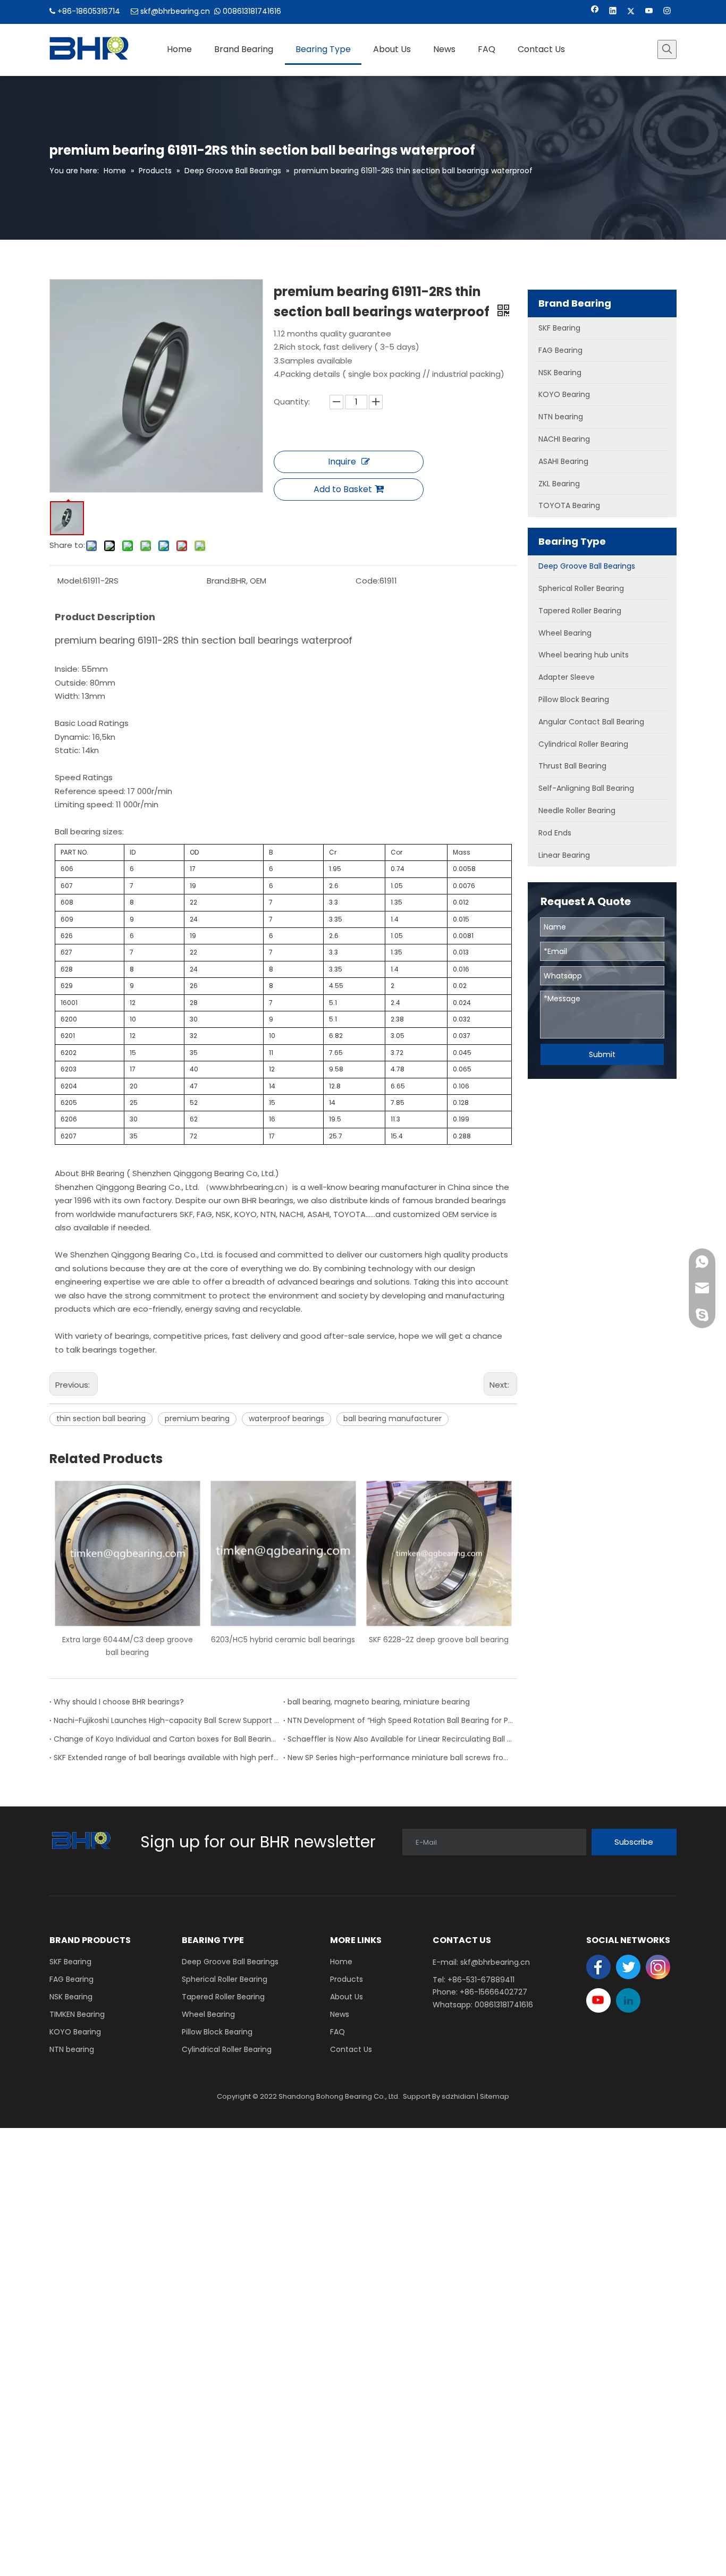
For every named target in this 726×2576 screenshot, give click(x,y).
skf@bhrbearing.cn (175, 11)
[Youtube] (649, 12)
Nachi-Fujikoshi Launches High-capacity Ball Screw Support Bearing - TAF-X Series (166, 1720)
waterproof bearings (286, 1418)
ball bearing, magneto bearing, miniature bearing (379, 1702)
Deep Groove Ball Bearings (230, 1962)
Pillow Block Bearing (217, 2032)
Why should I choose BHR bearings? (119, 1702)
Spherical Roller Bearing (225, 1979)
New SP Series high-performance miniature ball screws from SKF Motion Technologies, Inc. (400, 1758)
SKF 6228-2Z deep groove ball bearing (283, 1640)
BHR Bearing (102, 1173)
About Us (347, 1997)
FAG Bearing (71, 1979)
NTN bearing (72, 2049)
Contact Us (351, 2049)
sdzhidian (458, 2096)
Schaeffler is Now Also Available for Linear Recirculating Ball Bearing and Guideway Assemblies (400, 1739)
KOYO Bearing (75, 2032)
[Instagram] (667, 12)
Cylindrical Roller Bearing (227, 2049)
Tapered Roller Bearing (223, 1997)
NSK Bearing (71, 1997)
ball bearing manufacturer (392, 1418)
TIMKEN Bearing (77, 2014)
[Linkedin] (613, 12)
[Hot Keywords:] (667, 49)
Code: (368, 581)
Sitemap (495, 2096)
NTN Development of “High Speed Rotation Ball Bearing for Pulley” (400, 1720)
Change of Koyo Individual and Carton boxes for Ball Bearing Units (166, 1739)
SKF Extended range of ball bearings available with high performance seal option (166, 1758)
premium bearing (197, 1418)
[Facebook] (595, 12)
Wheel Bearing (208, 2014)
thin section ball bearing (101, 1418)
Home (341, 1962)
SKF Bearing (70, 1962)
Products (347, 1979)
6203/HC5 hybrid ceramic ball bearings (127, 1640)
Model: (70, 581)
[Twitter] (631, 12)
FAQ (337, 2032)
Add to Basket (343, 489)
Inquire (342, 462)
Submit (602, 1054)
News (340, 2014)
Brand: (219, 581)
